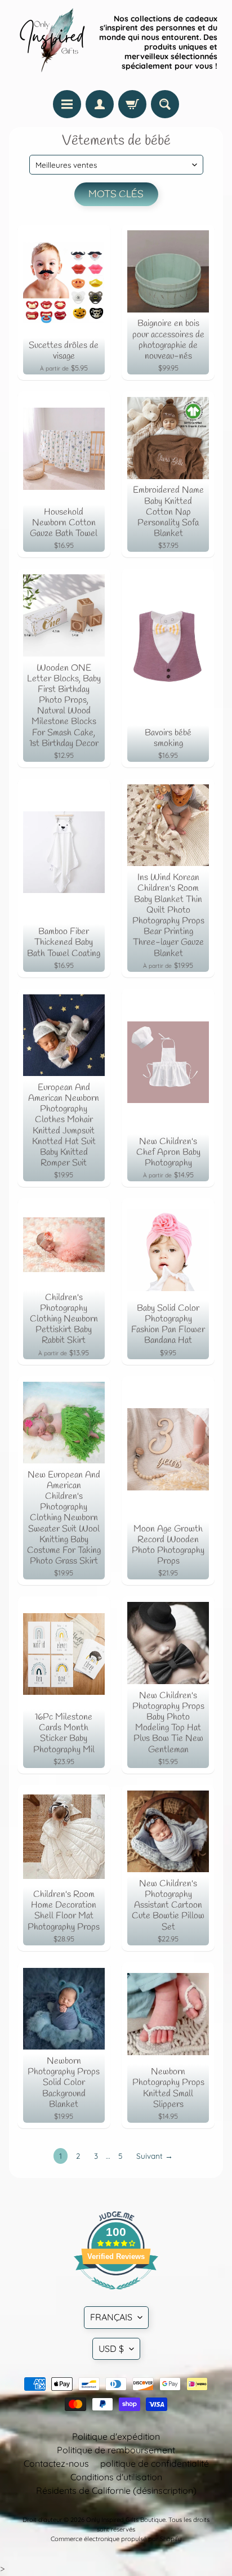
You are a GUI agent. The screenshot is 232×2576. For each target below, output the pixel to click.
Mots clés (116, 195)
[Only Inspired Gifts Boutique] (51, 42)
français (111, 2317)
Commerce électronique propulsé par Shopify (116, 2539)
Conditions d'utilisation (116, 2477)
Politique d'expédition (116, 2436)
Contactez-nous (56, 2463)
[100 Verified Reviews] (116, 2295)
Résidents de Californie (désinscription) (116, 2490)
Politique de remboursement (116, 2450)
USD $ (111, 2349)
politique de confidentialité (155, 2463)
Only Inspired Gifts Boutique (126, 2520)
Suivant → (155, 2156)
